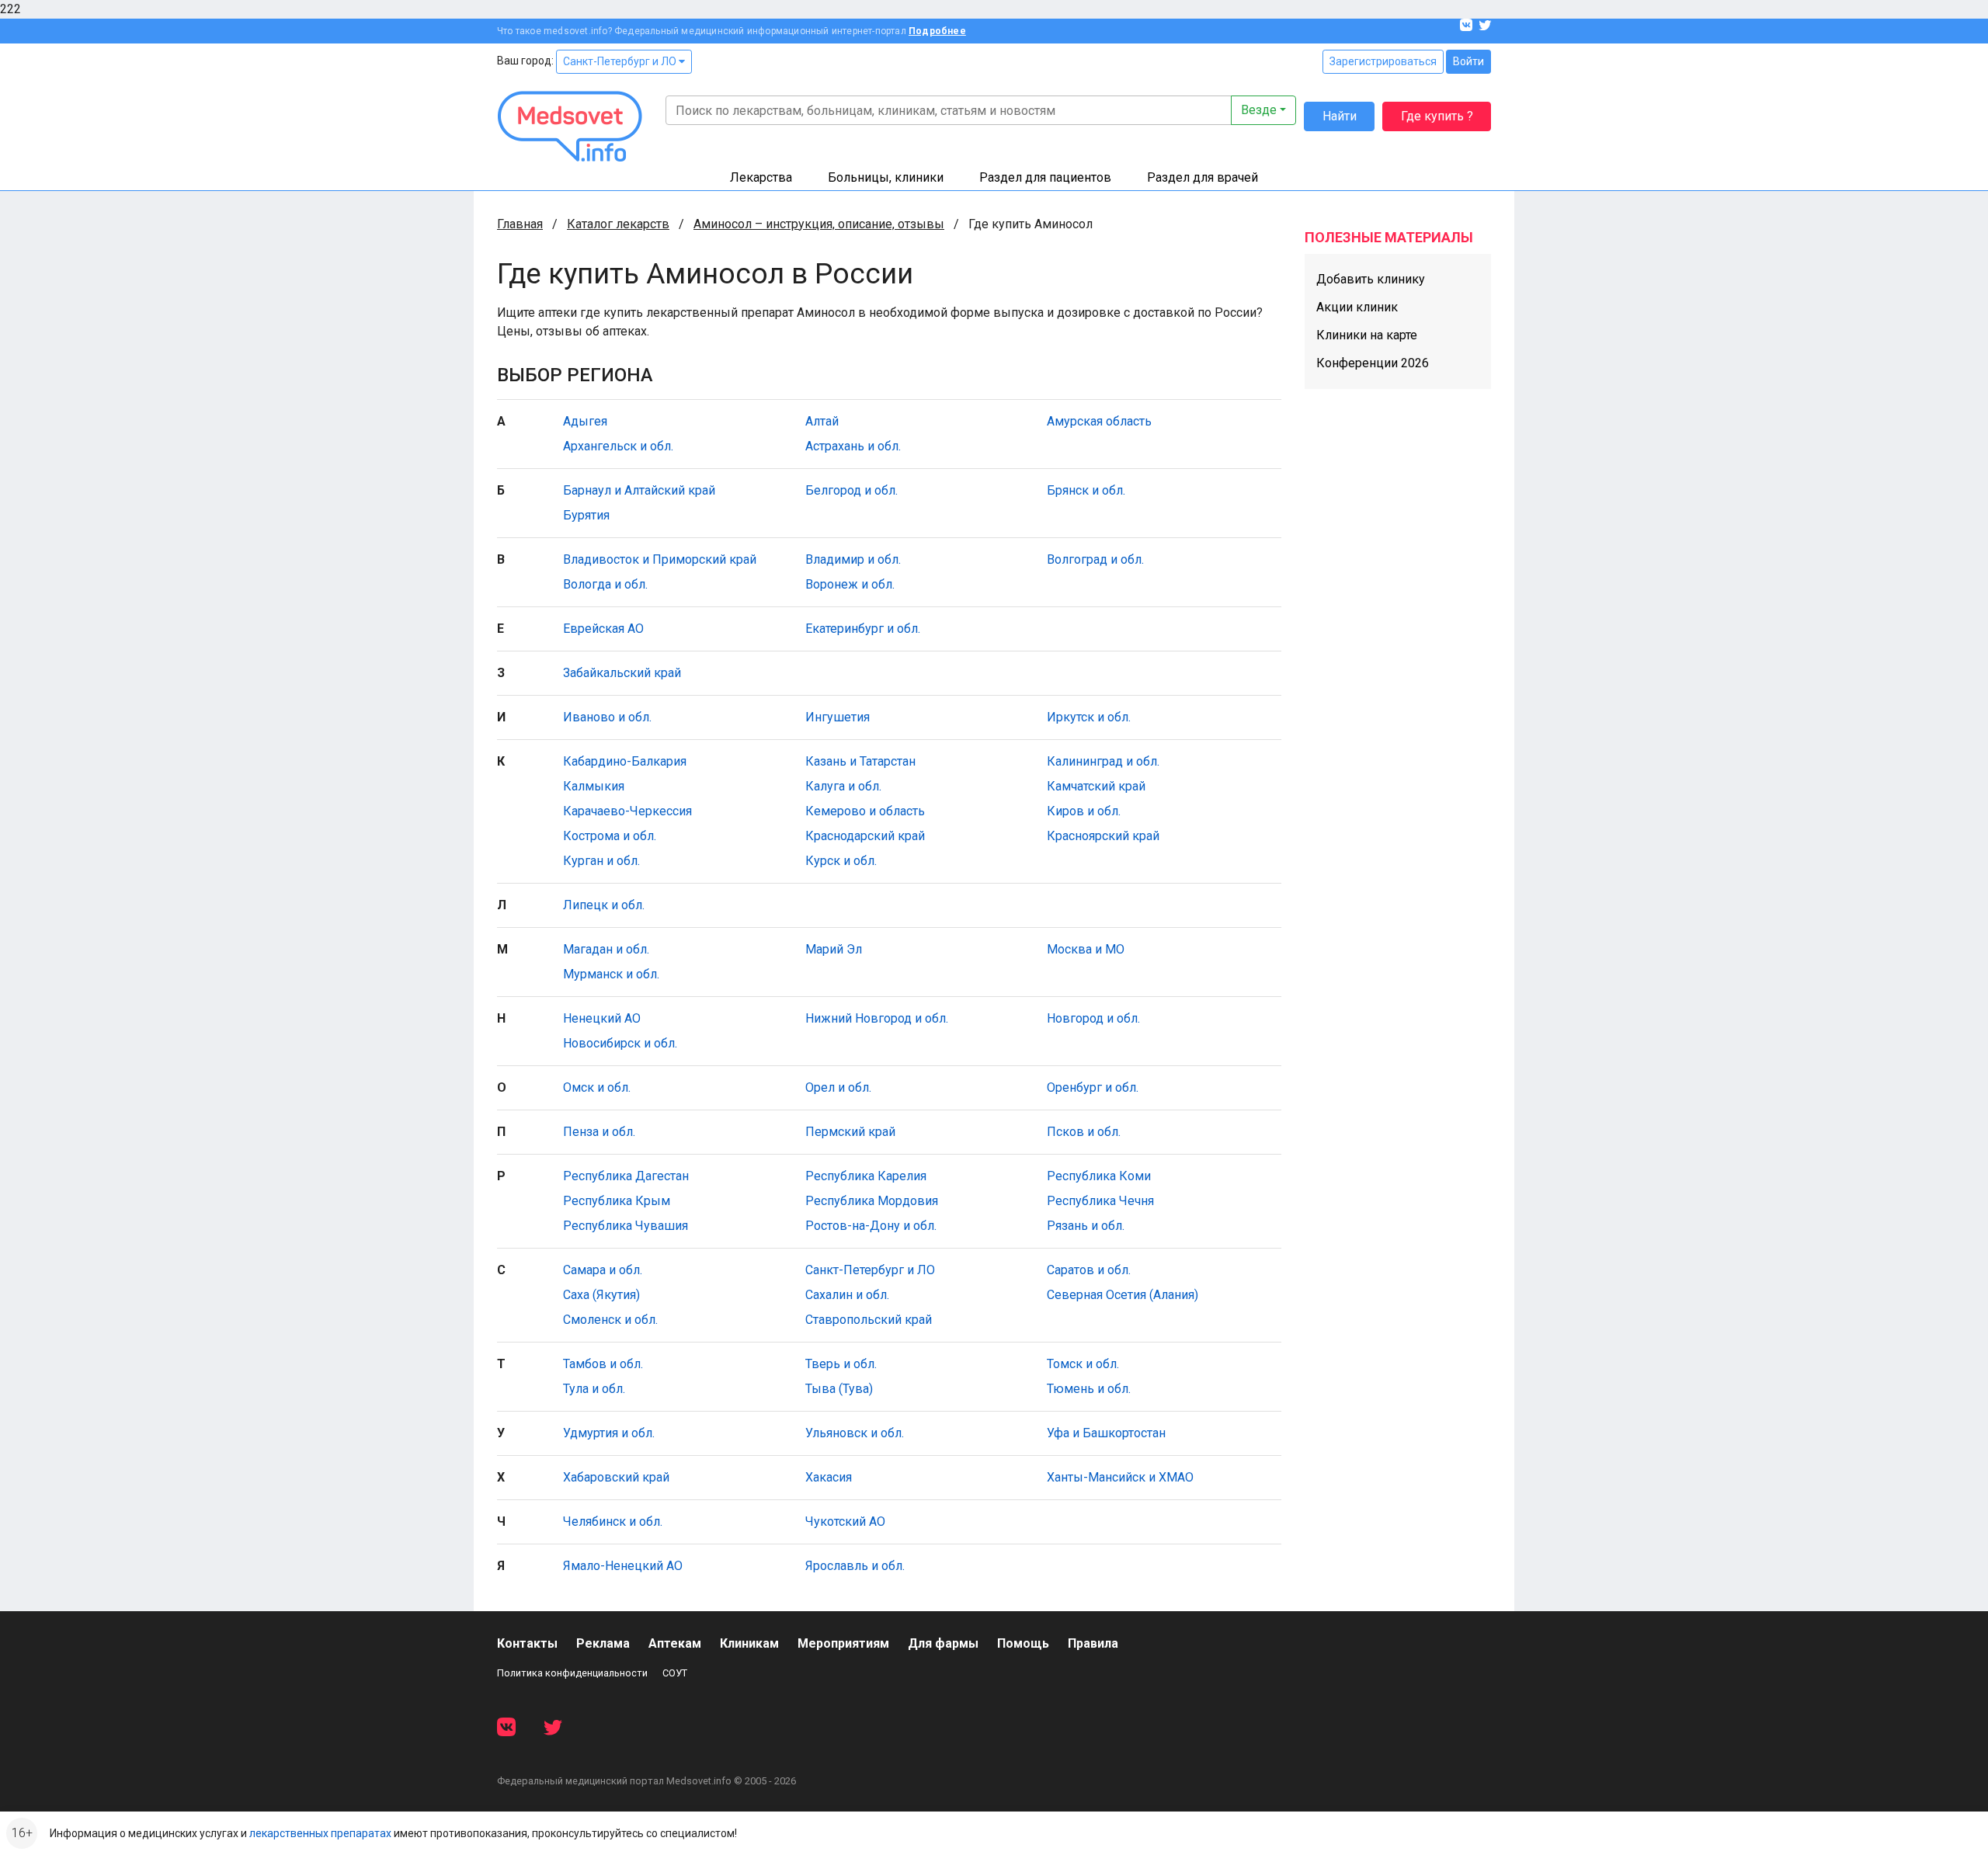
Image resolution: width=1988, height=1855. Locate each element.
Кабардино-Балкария (625, 761)
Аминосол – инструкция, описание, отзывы (819, 224)
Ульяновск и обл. (855, 1433)
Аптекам (675, 1643)
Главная (520, 224)
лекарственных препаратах (320, 1833)
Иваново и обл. (607, 717)
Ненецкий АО (602, 1018)
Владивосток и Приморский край (660, 559)
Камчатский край (1096, 786)
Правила (1093, 1643)
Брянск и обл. (1086, 490)
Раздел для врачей (1203, 177)
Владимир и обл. (853, 559)
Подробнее (937, 31)
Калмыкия (594, 786)
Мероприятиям (843, 1643)
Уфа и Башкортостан (1106, 1433)
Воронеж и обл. (850, 584)
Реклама (603, 1643)
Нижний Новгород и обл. (877, 1018)
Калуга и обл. (843, 786)
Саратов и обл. (1089, 1270)
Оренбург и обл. (1093, 1087)
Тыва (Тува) (839, 1389)
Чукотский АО (845, 1522)
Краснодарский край (865, 836)
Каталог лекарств (618, 224)
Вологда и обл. (605, 584)
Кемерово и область (865, 811)
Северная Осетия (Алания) (1123, 1295)
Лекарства (761, 177)
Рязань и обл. (1086, 1226)
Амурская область (1099, 421)
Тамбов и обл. (603, 1364)
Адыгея (585, 421)
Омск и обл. (597, 1087)
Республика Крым (617, 1201)
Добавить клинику (1371, 279)
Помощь (1023, 1643)
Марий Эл (834, 949)
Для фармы (943, 1643)
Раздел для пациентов (1045, 177)
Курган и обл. (601, 861)
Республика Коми (1099, 1176)
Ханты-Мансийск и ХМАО (1120, 1477)
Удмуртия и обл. (609, 1433)
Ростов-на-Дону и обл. (871, 1226)
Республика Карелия (866, 1176)
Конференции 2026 (1373, 363)
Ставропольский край (869, 1320)
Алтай (822, 421)
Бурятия (586, 515)
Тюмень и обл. (1089, 1389)
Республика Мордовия (872, 1201)
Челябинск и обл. (613, 1522)
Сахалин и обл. (847, 1295)
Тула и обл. (594, 1389)
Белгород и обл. (852, 490)
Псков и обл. (1084, 1132)
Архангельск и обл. (618, 446)
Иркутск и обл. (1089, 717)
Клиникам (749, 1643)
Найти (1340, 116)
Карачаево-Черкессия (627, 811)
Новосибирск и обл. (620, 1043)
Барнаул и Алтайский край (639, 490)
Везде (1259, 110)
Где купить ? (1437, 116)
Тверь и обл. (841, 1364)
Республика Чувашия (626, 1226)
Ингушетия (838, 717)
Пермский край (850, 1132)
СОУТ (675, 1673)
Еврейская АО (603, 629)
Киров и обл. (1084, 811)
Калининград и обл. (1103, 761)
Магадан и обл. (606, 949)
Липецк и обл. (604, 905)
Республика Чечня (1100, 1201)
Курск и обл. (841, 861)
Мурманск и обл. (611, 974)
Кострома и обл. (610, 836)
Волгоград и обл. (1095, 559)
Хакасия (829, 1477)
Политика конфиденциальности (572, 1673)
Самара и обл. (603, 1270)
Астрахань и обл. (853, 446)
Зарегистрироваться (1383, 61)
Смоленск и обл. (610, 1320)
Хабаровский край (616, 1477)
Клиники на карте (1367, 335)
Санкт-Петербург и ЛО (621, 61)
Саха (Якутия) (601, 1295)
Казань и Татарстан (860, 761)
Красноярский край (1103, 836)
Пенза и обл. (599, 1132)
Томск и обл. (1083, 1364)
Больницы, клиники (886, 177)
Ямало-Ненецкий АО (623, 1566)
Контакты (527, 1643)
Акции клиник (1357, 307)
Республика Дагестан (626, 1176)
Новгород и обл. (1093, 1018)
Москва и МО (1086, 949)
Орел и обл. (838, 1087)
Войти (1468, 61)
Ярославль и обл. (855, 1566)
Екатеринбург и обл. (863, 629)
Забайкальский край (622, 673)
